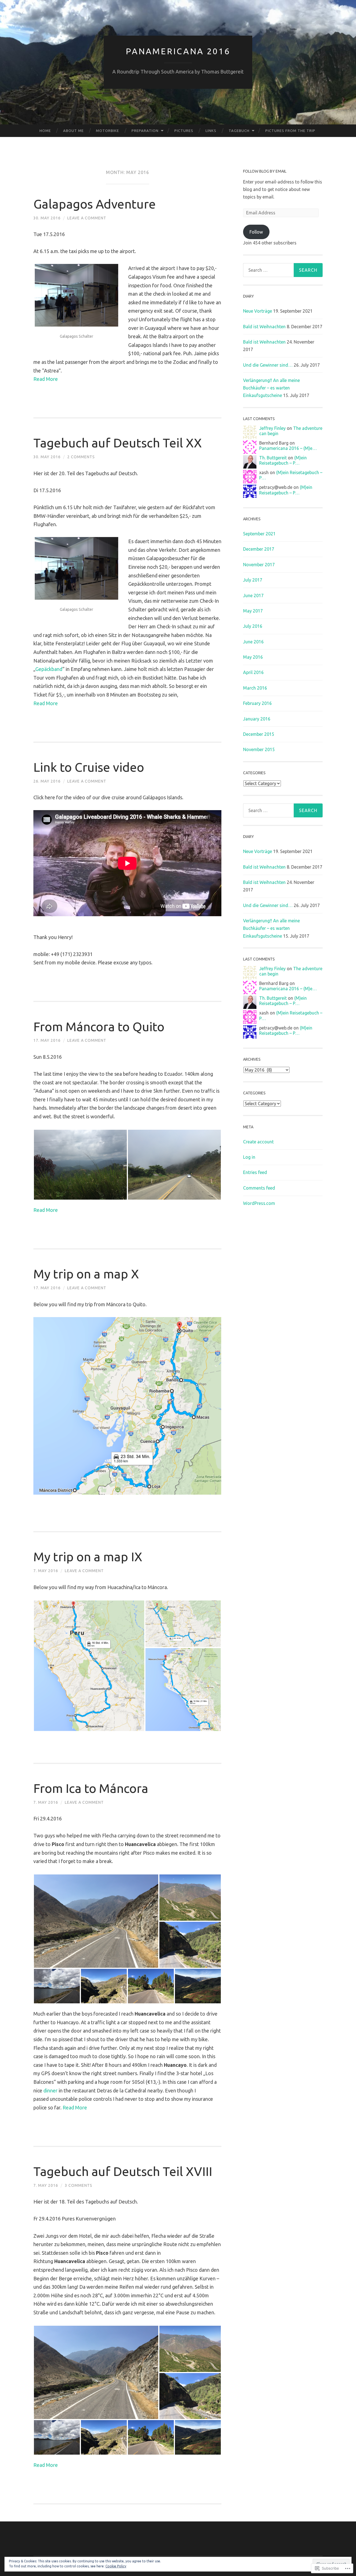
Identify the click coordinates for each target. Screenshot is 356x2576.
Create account (258, 1142)
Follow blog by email (265, 171)
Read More (46, 379)
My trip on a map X (86, 1274)
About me (73, 131)
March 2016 (255, 688)
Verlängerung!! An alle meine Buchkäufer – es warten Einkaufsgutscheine (271, 388)
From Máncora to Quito (99, 1027)
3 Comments (79, 2185)
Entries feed (255, 1172)
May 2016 (253, 657)
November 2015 (259, 749)
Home (45, 131)
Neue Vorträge (258, 311)
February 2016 (257, 703)
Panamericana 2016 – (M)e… (288, 448)
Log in (249, 1157)
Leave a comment (87, 218)
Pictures (184, 131)
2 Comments (81, 457)
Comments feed (259, 1188)
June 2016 (253, 642)
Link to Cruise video (89, 767)
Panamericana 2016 (178, 51)
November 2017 (259, 565)
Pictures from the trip (290, 131)
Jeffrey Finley (272, 428)
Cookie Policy (116, 2566)
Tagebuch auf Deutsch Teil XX (118, 443)
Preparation (145, 131)
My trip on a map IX (88, 1557)
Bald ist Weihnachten (264, 327)
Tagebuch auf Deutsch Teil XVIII (123, 2171)
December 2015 (259, 734)
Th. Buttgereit (273, 458)
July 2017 (253, 580)
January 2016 (257, 719)
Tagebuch (239, 131)
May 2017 (253, 611)
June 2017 (253, 595)
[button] (80, 1165)
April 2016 (253, 672)
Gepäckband (49, 669)
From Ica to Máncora (91, 1788)
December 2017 (259, 549)
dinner (50, 2090)
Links (211, 131)
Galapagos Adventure (95, 204)
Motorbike (107, 131)
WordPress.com (259, 1203)
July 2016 (253, 626)
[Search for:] (283, 270)
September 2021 (259, 534)
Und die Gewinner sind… (268, 365)
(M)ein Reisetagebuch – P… (283, 460)
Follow (256, 232)
